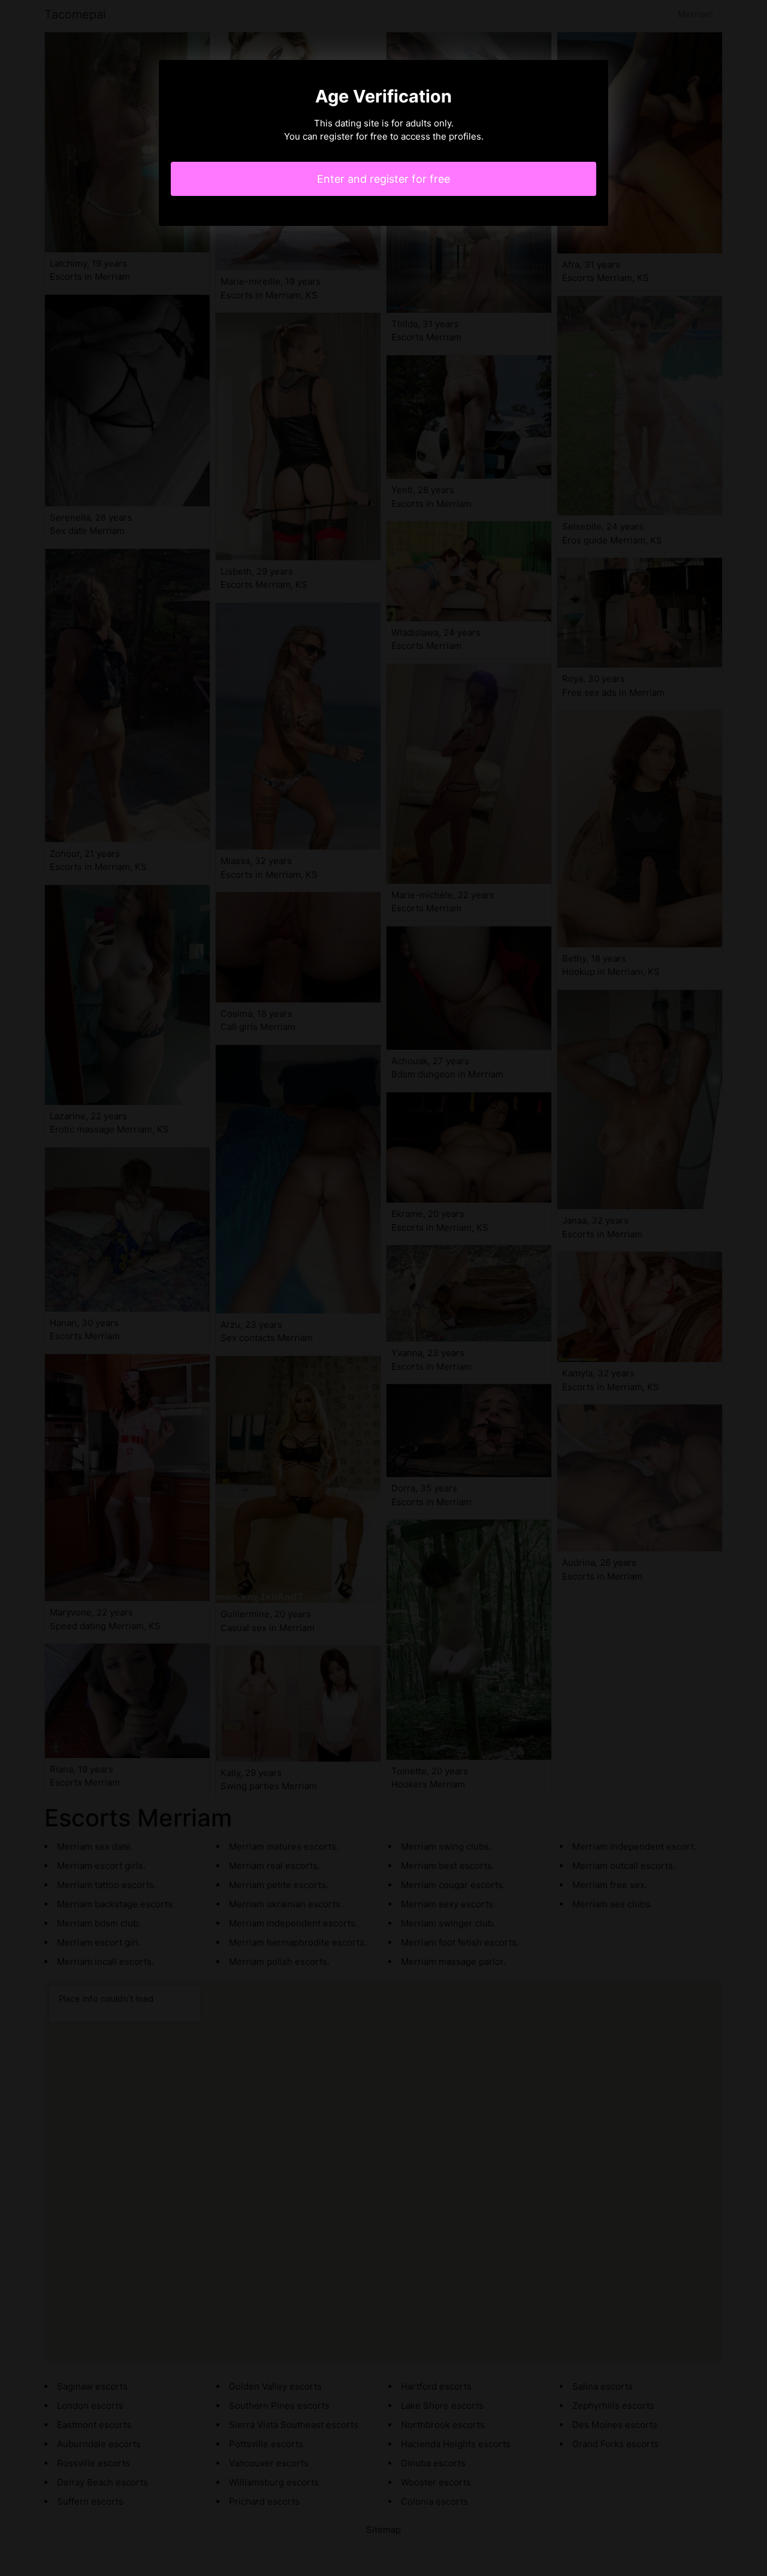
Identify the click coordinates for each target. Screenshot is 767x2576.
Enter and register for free (383, 179)
